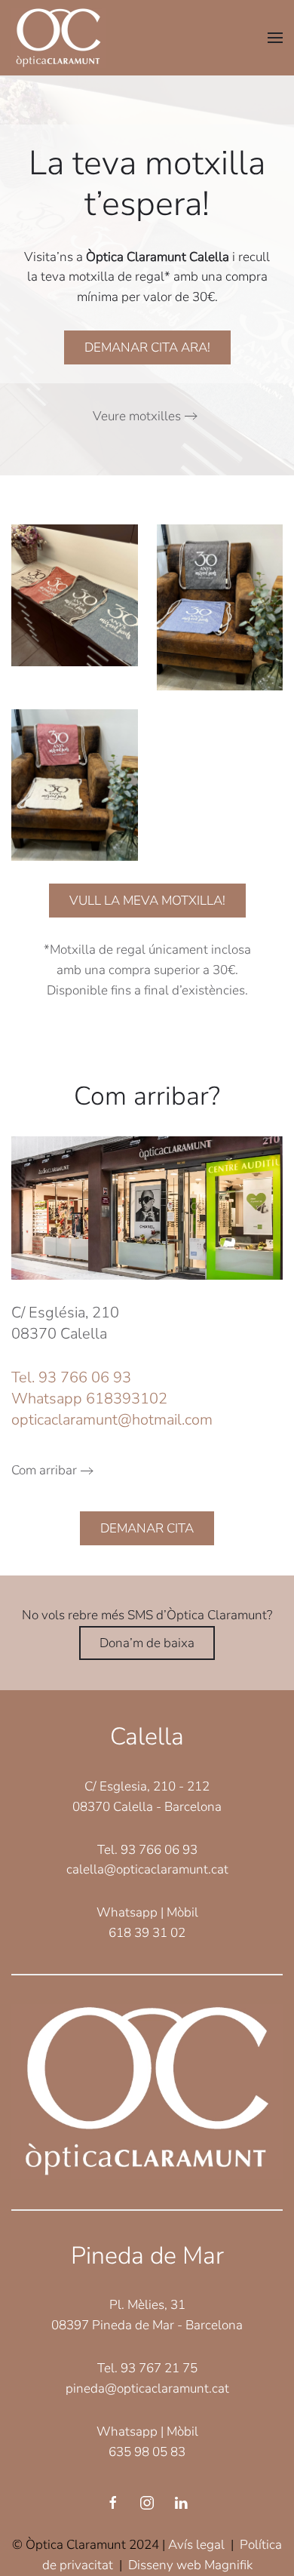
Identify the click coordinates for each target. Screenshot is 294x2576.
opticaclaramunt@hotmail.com (112, 1420)
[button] (275, 38)
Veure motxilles (137, 416)
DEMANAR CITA (147, 1528)
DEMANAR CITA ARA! (147, 347)
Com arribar (44, 1470)
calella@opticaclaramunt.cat (147, 1869)
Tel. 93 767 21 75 (147, 2368)
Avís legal (196, 2545)
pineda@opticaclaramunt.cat (147, 2388)
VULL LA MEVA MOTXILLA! (147, 901)
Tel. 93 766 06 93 (71, 1377)
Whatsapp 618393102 (89, 1399)
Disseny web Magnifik (190, 2565)
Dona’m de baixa (147, 1643)
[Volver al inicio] (58, 38)
